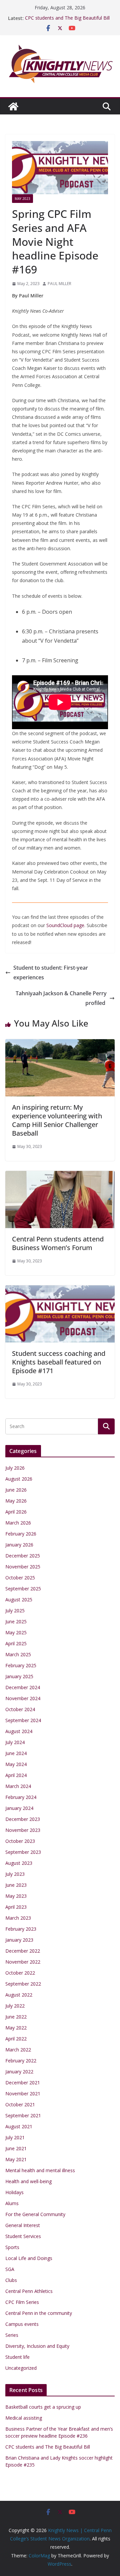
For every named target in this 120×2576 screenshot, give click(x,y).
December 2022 (23, 1951)
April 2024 (16, 1775)
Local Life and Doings (29, 2258)
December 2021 (23, 2083)
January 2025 (19, 1676)
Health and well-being (28, 2181)
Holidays (14, 2192)
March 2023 (18, 1918)
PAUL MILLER (59, 284)
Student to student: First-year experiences (51, 972)
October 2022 (20, 1973)
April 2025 (16, 1643)
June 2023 (16, 1885)
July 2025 (15, 1610)
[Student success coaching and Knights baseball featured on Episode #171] (60, 1290)
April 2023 (16, 1907)
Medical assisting (24, 2418)
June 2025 (16, 1621)
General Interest (23, 2225)
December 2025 (23, 1556)
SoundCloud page (65, 925)
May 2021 (16, 2159)
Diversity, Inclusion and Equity (37, 2346)
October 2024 (20, 1709)
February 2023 (21, 1929)
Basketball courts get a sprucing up (43, 2407)
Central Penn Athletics (29, 2291)
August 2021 (19, 2126)
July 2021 (15, 2137)
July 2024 (15, 1742)
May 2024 (16, 1764)
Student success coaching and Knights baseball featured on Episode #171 (59, 1362)
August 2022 (19, 1995)
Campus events (22, 2324)
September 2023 (23, 1852)
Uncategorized (21, 2368)
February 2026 (21, 1534)
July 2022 (15, 2006)
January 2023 (19, 1940)
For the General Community (35, 2214)
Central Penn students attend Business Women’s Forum (58, 1243)
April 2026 (16, 1512)
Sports (12, 2247)
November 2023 (23, 1830)
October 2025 (20, 1578)
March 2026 (18, 1523)
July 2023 (15, 1874)
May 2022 (16, 2028)
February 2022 (21, 2061)
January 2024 (19, 1808)
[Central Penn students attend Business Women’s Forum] (60, 1176)
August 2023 (19, 1863)
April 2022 (16, 2039)
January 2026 (19, 1545)
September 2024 (23, 1720)
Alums (12, 2203)
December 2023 (23, 1819)
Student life (17, 2357)
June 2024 (16, 1753)
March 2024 (18, 1786)
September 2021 (23, 2115)
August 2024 (19, 1731)
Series (12, 2335)
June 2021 (16, 2148)
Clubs (11, 2280)
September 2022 (23, 1984)
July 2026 (15, 1468)
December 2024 (23, 1687)
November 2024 (23, 1698)
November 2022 (23, 1962)
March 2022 (18, 2050)
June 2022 (16, 2017)
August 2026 (19, 1479)
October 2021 (20, 2104)
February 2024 (21, 1797)
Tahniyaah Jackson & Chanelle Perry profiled (61, 998)
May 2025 (16, 1632)
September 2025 (23, 1589)
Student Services (23, 2236)
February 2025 (21, 1665)
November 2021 (23, 2093)
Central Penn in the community (39, 2313)
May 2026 (16, 1501)
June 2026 (16, 1490)
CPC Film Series (22, 2302)
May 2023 (22, 199)
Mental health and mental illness (40, 2170)
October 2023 (20, 1841)
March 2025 (18, 1654)
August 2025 (19, 1600)
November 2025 (23, 1567)
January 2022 (19, 2072)
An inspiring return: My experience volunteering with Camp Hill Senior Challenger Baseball (57, 1120)
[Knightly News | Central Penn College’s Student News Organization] (13, 106)
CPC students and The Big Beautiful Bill (67, 18)
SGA (10, 2269)
